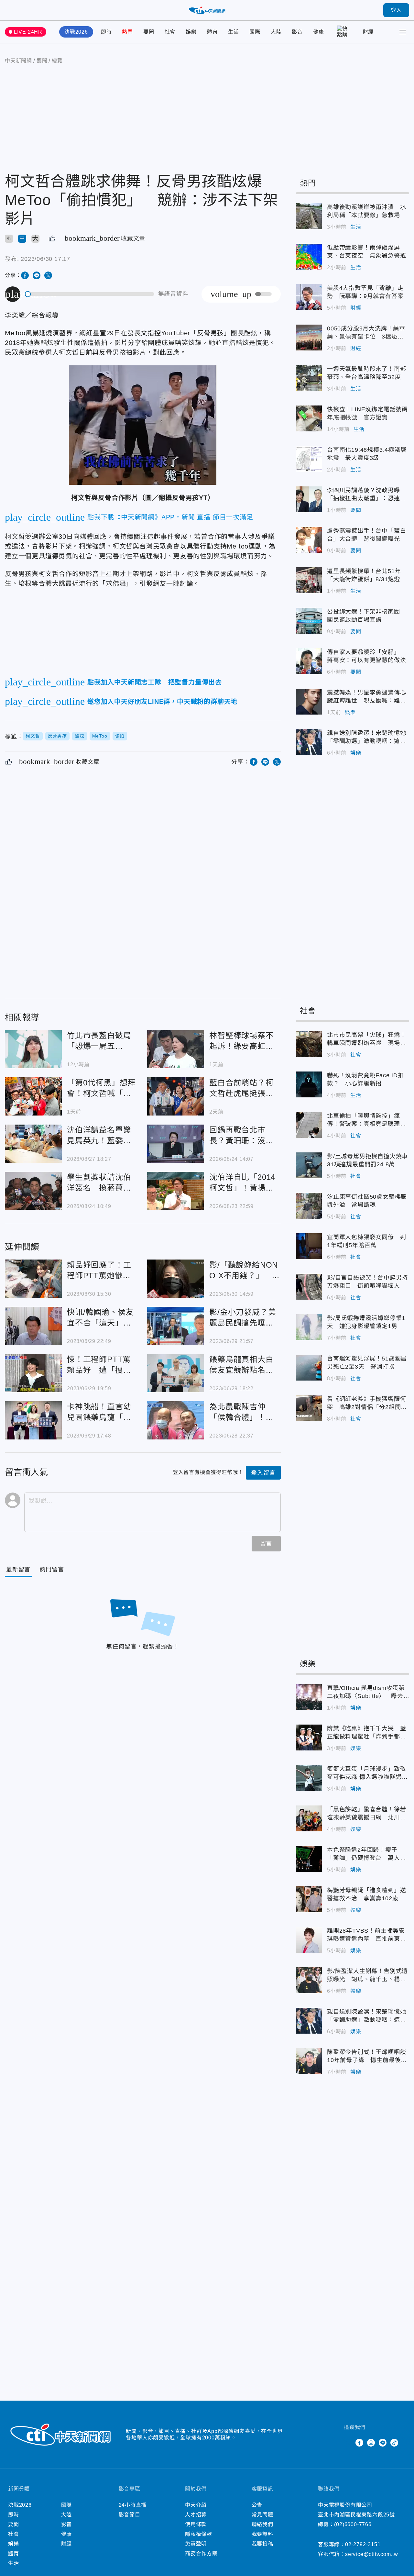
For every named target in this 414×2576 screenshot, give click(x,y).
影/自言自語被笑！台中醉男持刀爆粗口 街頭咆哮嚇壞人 (309, 1287)
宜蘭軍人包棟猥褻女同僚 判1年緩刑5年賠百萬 (309, 1246)
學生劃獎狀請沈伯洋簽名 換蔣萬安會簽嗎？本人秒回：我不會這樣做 (33, 1191)
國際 (255, 32)
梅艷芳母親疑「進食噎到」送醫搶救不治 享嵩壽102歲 (309, 1899)
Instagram (371, 2443)
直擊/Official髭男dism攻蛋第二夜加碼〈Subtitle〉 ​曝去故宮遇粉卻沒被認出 (309, 1697)
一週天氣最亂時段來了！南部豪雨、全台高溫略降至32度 (309, 378)
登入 (396, 10)
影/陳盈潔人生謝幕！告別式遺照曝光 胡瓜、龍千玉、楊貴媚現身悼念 (309, 1980)
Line (383, 2443)
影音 (297, 32)
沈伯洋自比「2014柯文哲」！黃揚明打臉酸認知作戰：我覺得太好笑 (176, 1191)
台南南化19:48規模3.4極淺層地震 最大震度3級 (309, 459)
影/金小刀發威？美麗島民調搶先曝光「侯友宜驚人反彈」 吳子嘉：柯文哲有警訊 (176, 1326)
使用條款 (196, 2524)
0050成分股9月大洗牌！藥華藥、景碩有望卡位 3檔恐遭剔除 (309, 338)
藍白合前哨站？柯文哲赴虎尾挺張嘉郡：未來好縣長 (176, 1096)
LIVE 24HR (28, 32)
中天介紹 (196, 2505)
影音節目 (130, 2515)
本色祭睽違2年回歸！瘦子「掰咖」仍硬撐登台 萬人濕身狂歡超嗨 (309, 1859)
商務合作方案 (201, 2554)
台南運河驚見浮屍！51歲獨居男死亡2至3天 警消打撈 (309, 1368)
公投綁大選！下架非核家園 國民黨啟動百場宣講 (309, 621)
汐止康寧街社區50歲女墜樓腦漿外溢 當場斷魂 (309, 1206)
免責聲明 (196, 2544)
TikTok (394, 2443)
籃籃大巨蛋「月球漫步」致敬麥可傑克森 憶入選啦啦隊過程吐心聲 (309, 1778)
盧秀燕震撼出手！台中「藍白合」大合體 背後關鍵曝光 (309, 540)
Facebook (359, 2443)
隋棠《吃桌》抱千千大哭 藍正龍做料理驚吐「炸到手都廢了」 (309, 1738)
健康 (319, 32)
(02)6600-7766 (353, 2524)
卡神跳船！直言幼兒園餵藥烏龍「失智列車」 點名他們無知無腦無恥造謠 (33, 1420)
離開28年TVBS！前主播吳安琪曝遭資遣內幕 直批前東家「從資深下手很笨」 (309, 1940)
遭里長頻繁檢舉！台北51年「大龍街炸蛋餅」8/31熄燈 (309, 580)
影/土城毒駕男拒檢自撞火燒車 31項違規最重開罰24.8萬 (309, 1165)
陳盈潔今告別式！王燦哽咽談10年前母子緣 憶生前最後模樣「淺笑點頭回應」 (309, 2061)
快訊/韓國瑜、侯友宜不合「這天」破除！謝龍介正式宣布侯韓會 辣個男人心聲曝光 (33, 1326)
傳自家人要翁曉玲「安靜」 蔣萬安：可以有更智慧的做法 (309, 661)
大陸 (276, 32)
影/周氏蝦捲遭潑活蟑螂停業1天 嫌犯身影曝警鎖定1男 (309, 1327)
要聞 (149, 32)
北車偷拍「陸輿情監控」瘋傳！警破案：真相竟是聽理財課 (309, 1125)
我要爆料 (262, 2534)
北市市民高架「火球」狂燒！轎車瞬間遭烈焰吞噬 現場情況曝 (309, 1044)
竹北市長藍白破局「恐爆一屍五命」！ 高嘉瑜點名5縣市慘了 (33, 1049)
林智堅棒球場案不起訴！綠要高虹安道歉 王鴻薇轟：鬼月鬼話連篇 (176, 1049)
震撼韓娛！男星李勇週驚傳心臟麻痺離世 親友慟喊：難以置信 (309, 702)
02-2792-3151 (363, 2544)
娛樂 (191, 32)
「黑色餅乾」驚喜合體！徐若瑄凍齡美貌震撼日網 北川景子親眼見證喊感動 (309, 1818)
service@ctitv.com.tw (372, 2554)
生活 (234, 32)
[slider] (90, 294)
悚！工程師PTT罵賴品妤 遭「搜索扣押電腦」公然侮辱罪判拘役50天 (33, 1373)
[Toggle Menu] (403, 32)
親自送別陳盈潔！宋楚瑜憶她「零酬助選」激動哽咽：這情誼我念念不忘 (309, 742)
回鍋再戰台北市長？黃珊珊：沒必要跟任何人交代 (176, 1144)
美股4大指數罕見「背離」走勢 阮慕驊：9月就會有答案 (309, 297)
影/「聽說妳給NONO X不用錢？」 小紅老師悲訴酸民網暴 (176, 1279)
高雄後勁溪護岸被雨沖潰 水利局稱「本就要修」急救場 (309, 216)
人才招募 (196, 2515)
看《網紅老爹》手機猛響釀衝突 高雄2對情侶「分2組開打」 (309, 1408)
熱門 (127, 32)
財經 (368, 32)
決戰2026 (76, 32)
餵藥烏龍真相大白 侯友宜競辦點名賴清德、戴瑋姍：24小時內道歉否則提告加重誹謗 (176, 1373)
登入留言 (263, 1473)
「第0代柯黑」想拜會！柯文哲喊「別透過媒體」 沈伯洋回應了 (33, 1096)
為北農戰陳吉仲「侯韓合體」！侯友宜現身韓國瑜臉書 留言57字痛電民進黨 (176, 1420)
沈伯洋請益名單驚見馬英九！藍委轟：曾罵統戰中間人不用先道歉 (33, 1144)
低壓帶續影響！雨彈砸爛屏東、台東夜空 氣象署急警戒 (309, 257)
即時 (106, 32)
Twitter (348, 2443)
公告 (257, 2505)
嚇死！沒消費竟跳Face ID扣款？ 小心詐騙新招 (309, 1084)
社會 (170, 32)
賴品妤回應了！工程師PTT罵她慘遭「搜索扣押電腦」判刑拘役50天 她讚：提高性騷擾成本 (33, 1279)
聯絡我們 (262, 2524)
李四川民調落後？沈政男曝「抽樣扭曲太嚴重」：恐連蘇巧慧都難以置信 (309, 499)
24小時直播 (133, 2505)
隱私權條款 (199, 2534)
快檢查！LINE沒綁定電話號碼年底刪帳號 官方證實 (309, 418)
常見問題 (262, 2515)
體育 (212, 32)
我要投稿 (262, 2544)
